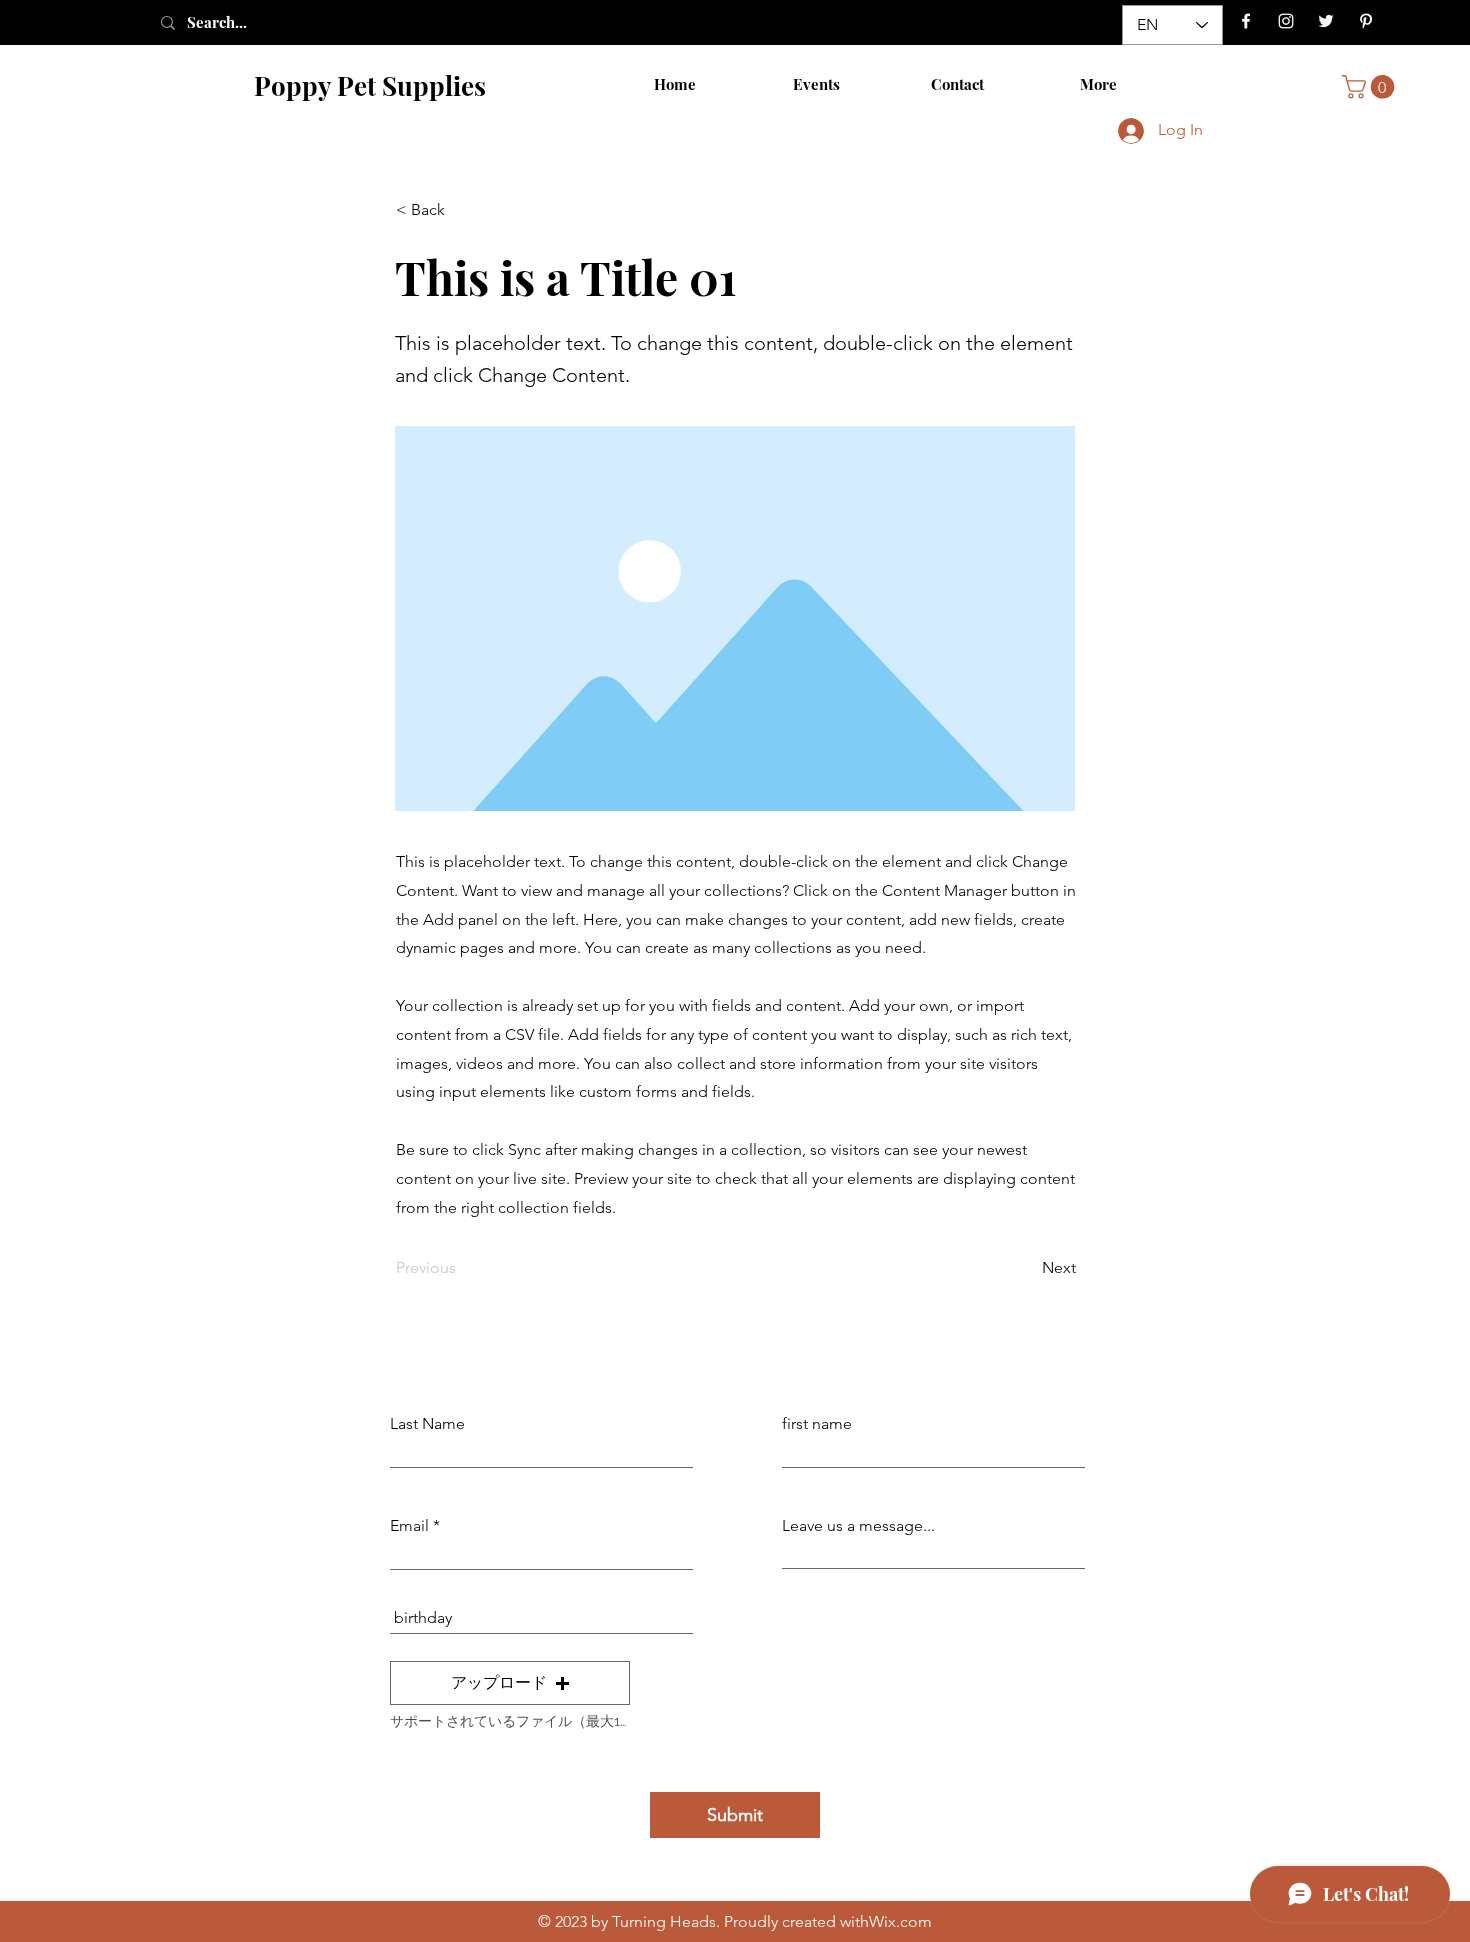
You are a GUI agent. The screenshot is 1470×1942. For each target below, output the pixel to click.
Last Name (427, 1424)
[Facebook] (1246, 21)
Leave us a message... (858, 1526)
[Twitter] (1326, 21)
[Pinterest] (1366, 21)
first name (817, 1424)
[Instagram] (1286, 21)
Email (409, 1526)
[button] (1371, 87)
